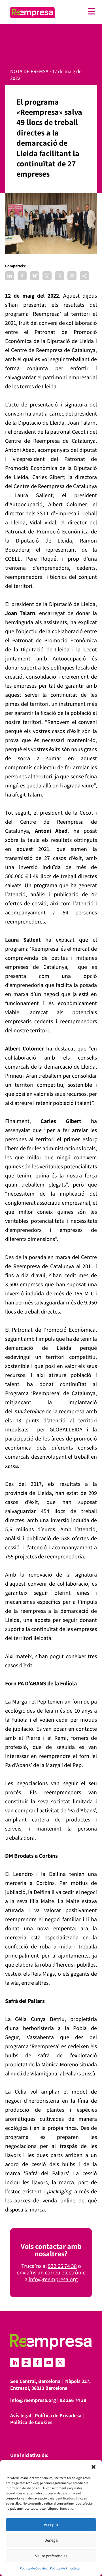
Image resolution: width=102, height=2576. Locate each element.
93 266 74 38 (73, 2400)
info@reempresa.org (53, 2279)
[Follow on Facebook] (37, 2363)
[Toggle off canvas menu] (78, 11)
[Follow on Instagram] (26, 2363)
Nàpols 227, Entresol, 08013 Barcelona (50, 2385)
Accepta (51, 2525)
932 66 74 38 (62, 2266)
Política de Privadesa (65, 2568)
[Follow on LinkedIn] (15, 2363)
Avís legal (21, 2415)
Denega (51, 2540)
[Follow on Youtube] (49, 2363)
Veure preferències (51, 2556)
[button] (93, 2467)
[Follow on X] (60, 2363)
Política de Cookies (33, 2568)
